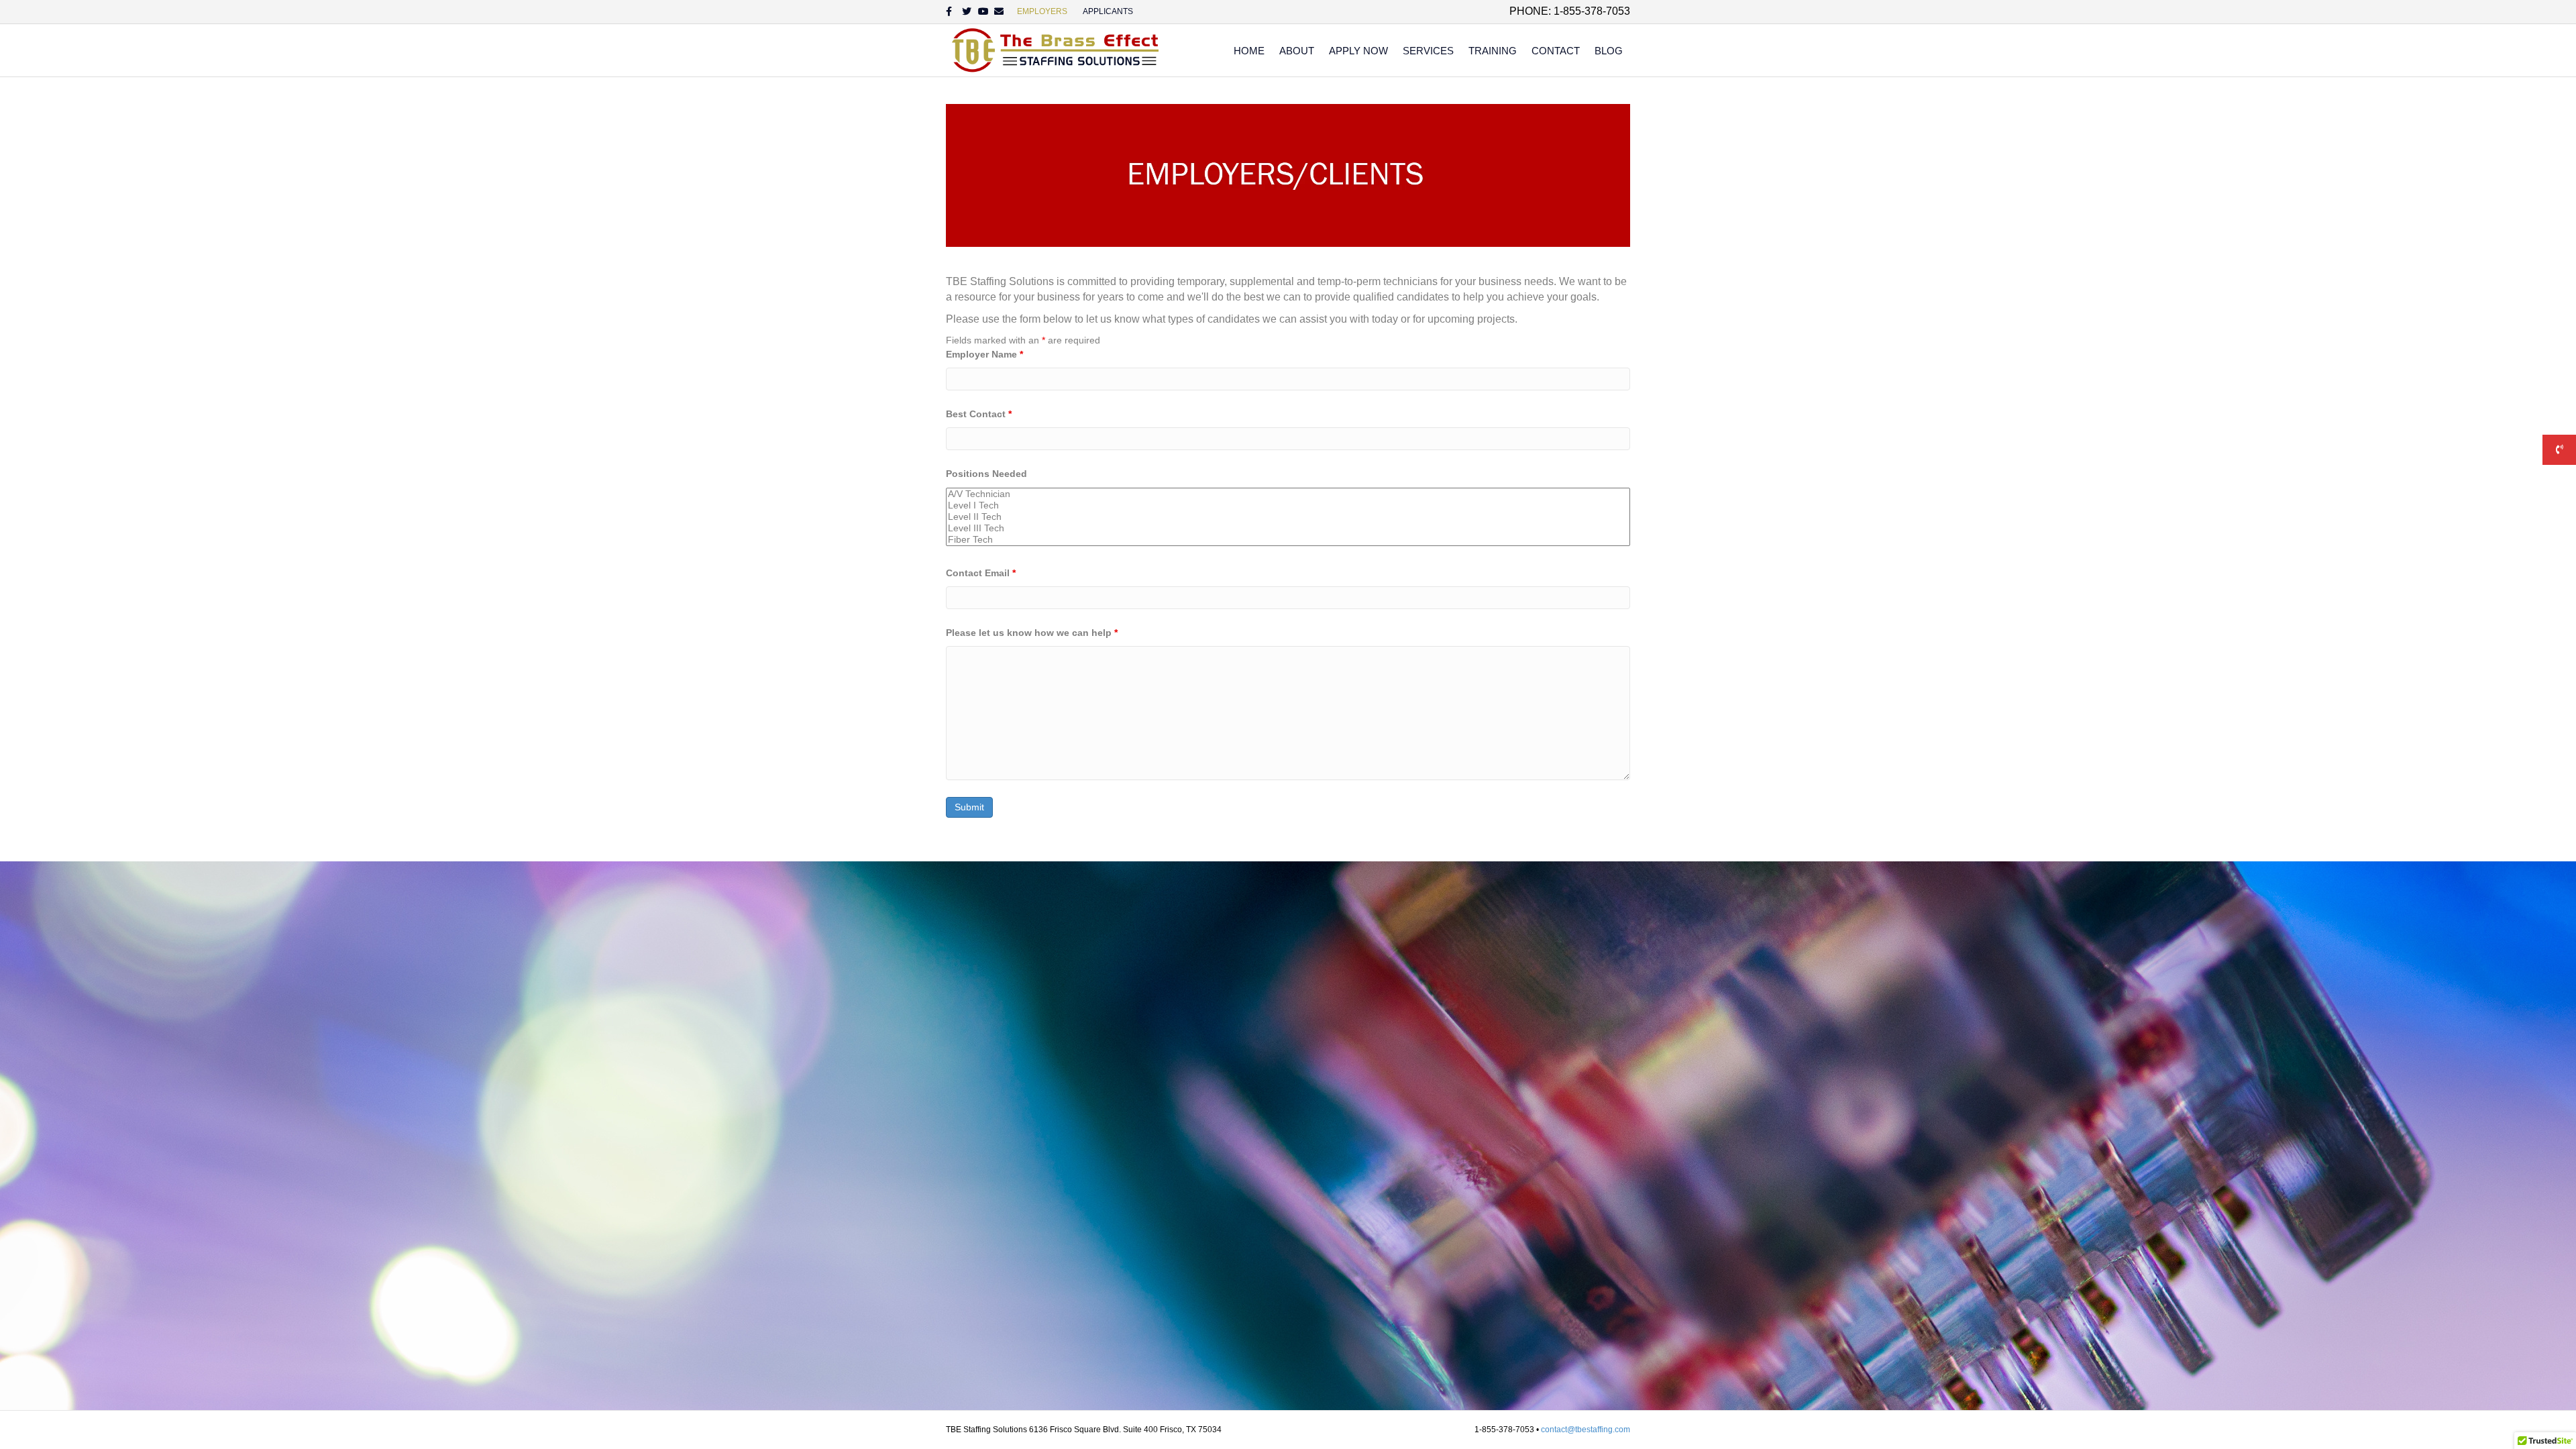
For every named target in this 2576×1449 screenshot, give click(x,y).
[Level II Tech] (1288, 517)
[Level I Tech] (1288, 505)
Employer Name (984, 354)
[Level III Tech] (1288, 528)
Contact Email (981, 573)
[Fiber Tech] (1288, 540)
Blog (1609, 51)
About (1297, 51)
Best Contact (979, 414)
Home (1249, 51)
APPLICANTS (1108, 11)
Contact (1556, 51)
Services (1428, 51)
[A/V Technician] (1288, 494)
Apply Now (1358, 51)
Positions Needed (986, 474)
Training (1493, 51)
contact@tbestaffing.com (1586, 1430)
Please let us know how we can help (1032, 633)
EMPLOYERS (1042, 11)
